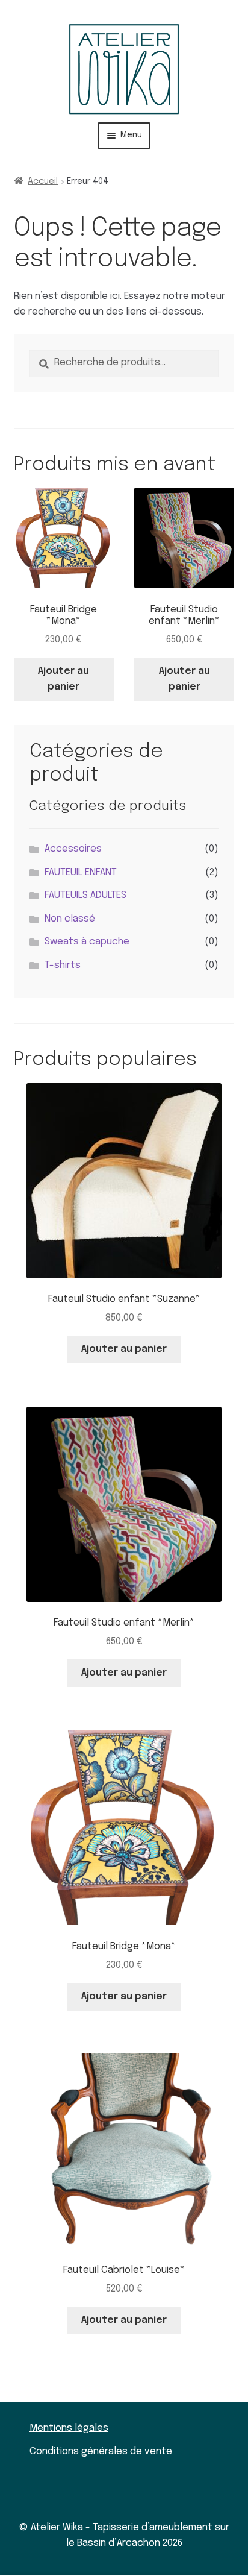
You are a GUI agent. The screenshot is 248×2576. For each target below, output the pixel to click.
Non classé (70, 919)
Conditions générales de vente (101, 2452)
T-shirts (63, 965)
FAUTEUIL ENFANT (81, 872)
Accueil (43, 181)
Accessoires (73, 849)
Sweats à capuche (87, 942)
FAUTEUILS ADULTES (85, 895)
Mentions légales (69, 2428)
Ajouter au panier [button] (64, 679)
